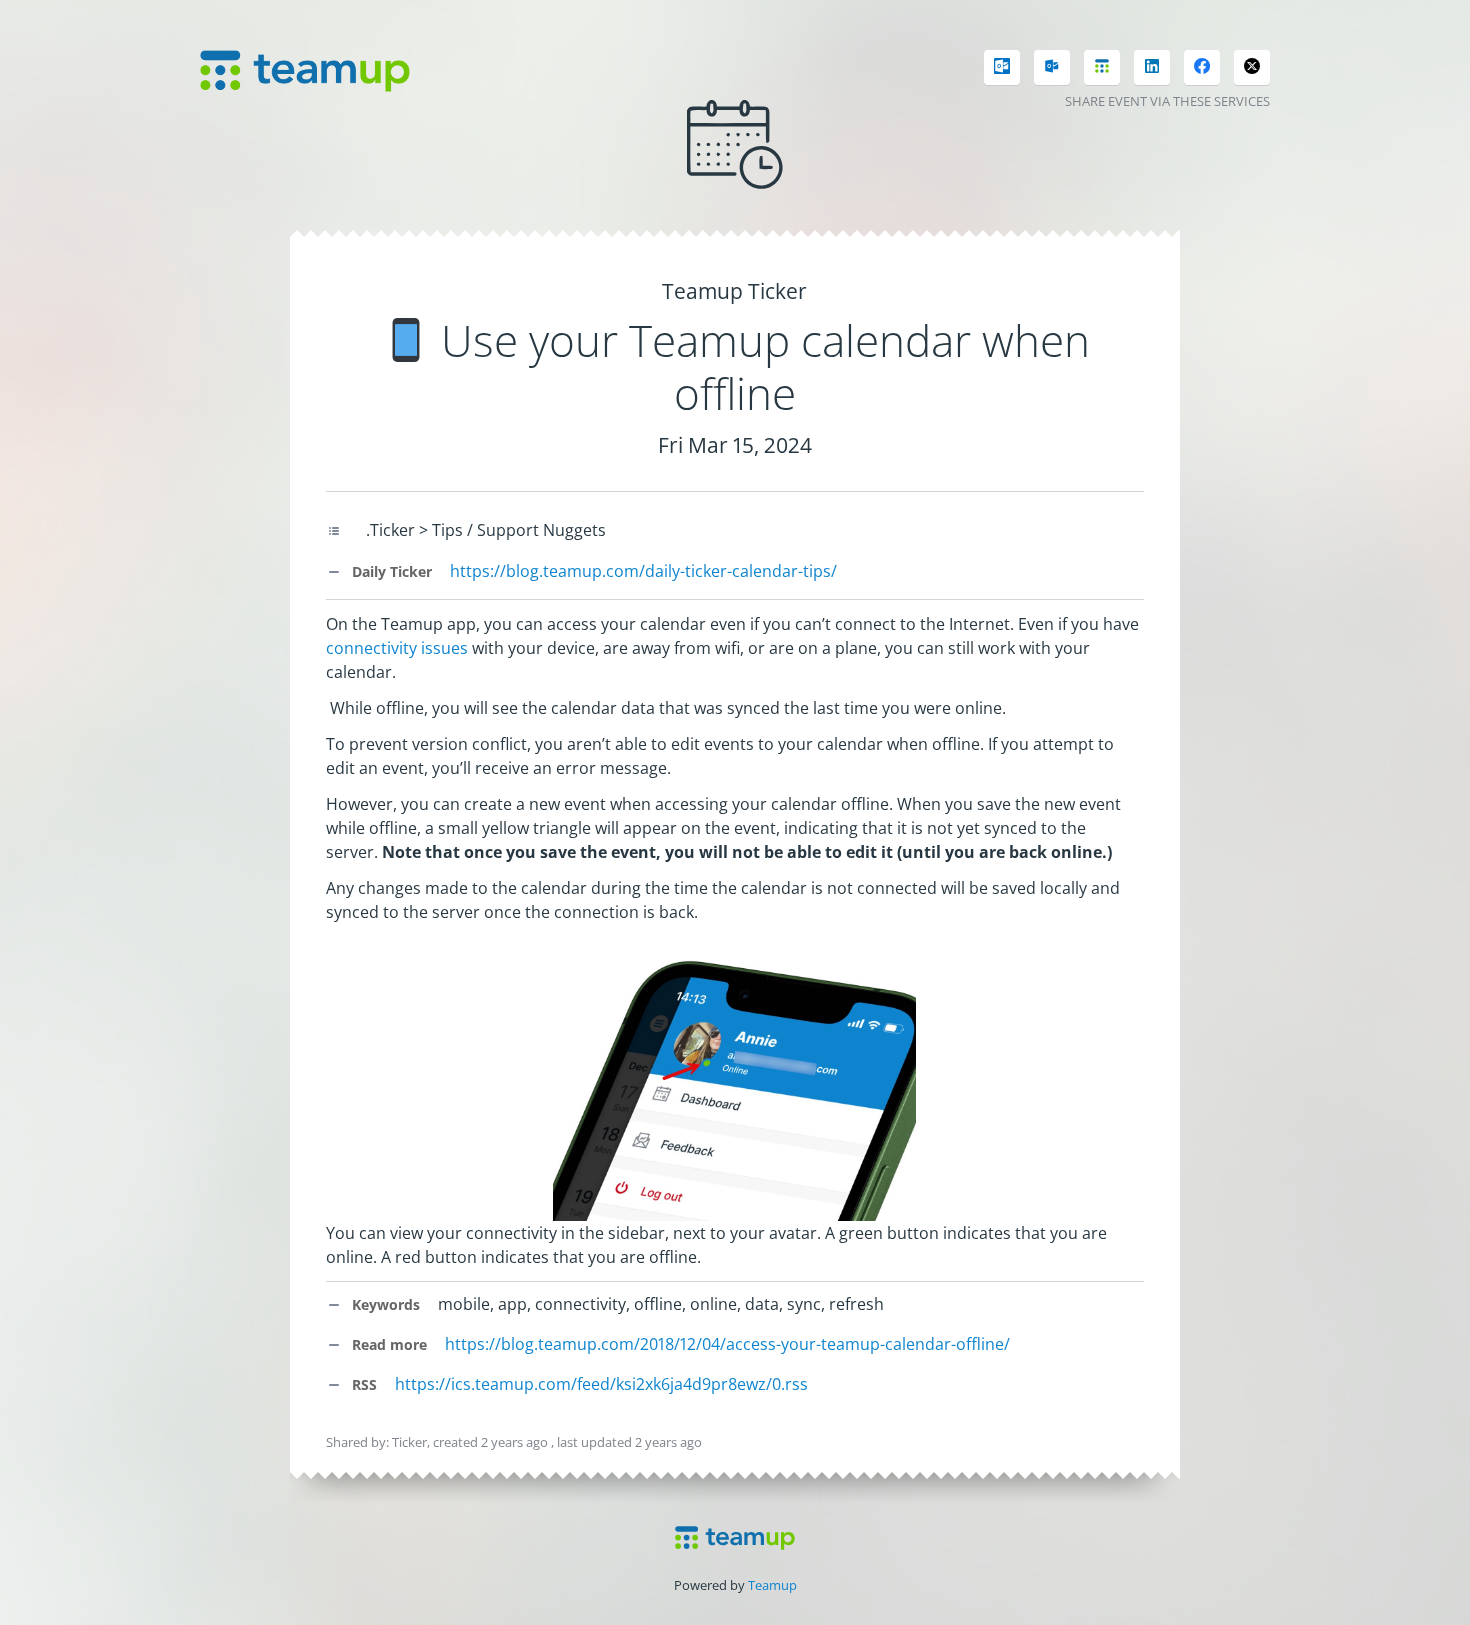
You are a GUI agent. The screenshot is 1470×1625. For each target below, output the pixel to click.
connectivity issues (397, 648)
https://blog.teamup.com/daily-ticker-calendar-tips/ (643, 571)
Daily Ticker (390, 571)
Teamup (772, 1585)
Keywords (384, 1304)
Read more (387, 1344)
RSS (362, 1384)
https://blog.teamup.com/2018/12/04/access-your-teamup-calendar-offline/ (727, 1344)
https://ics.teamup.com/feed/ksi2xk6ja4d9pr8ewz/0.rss (601, 1384)
